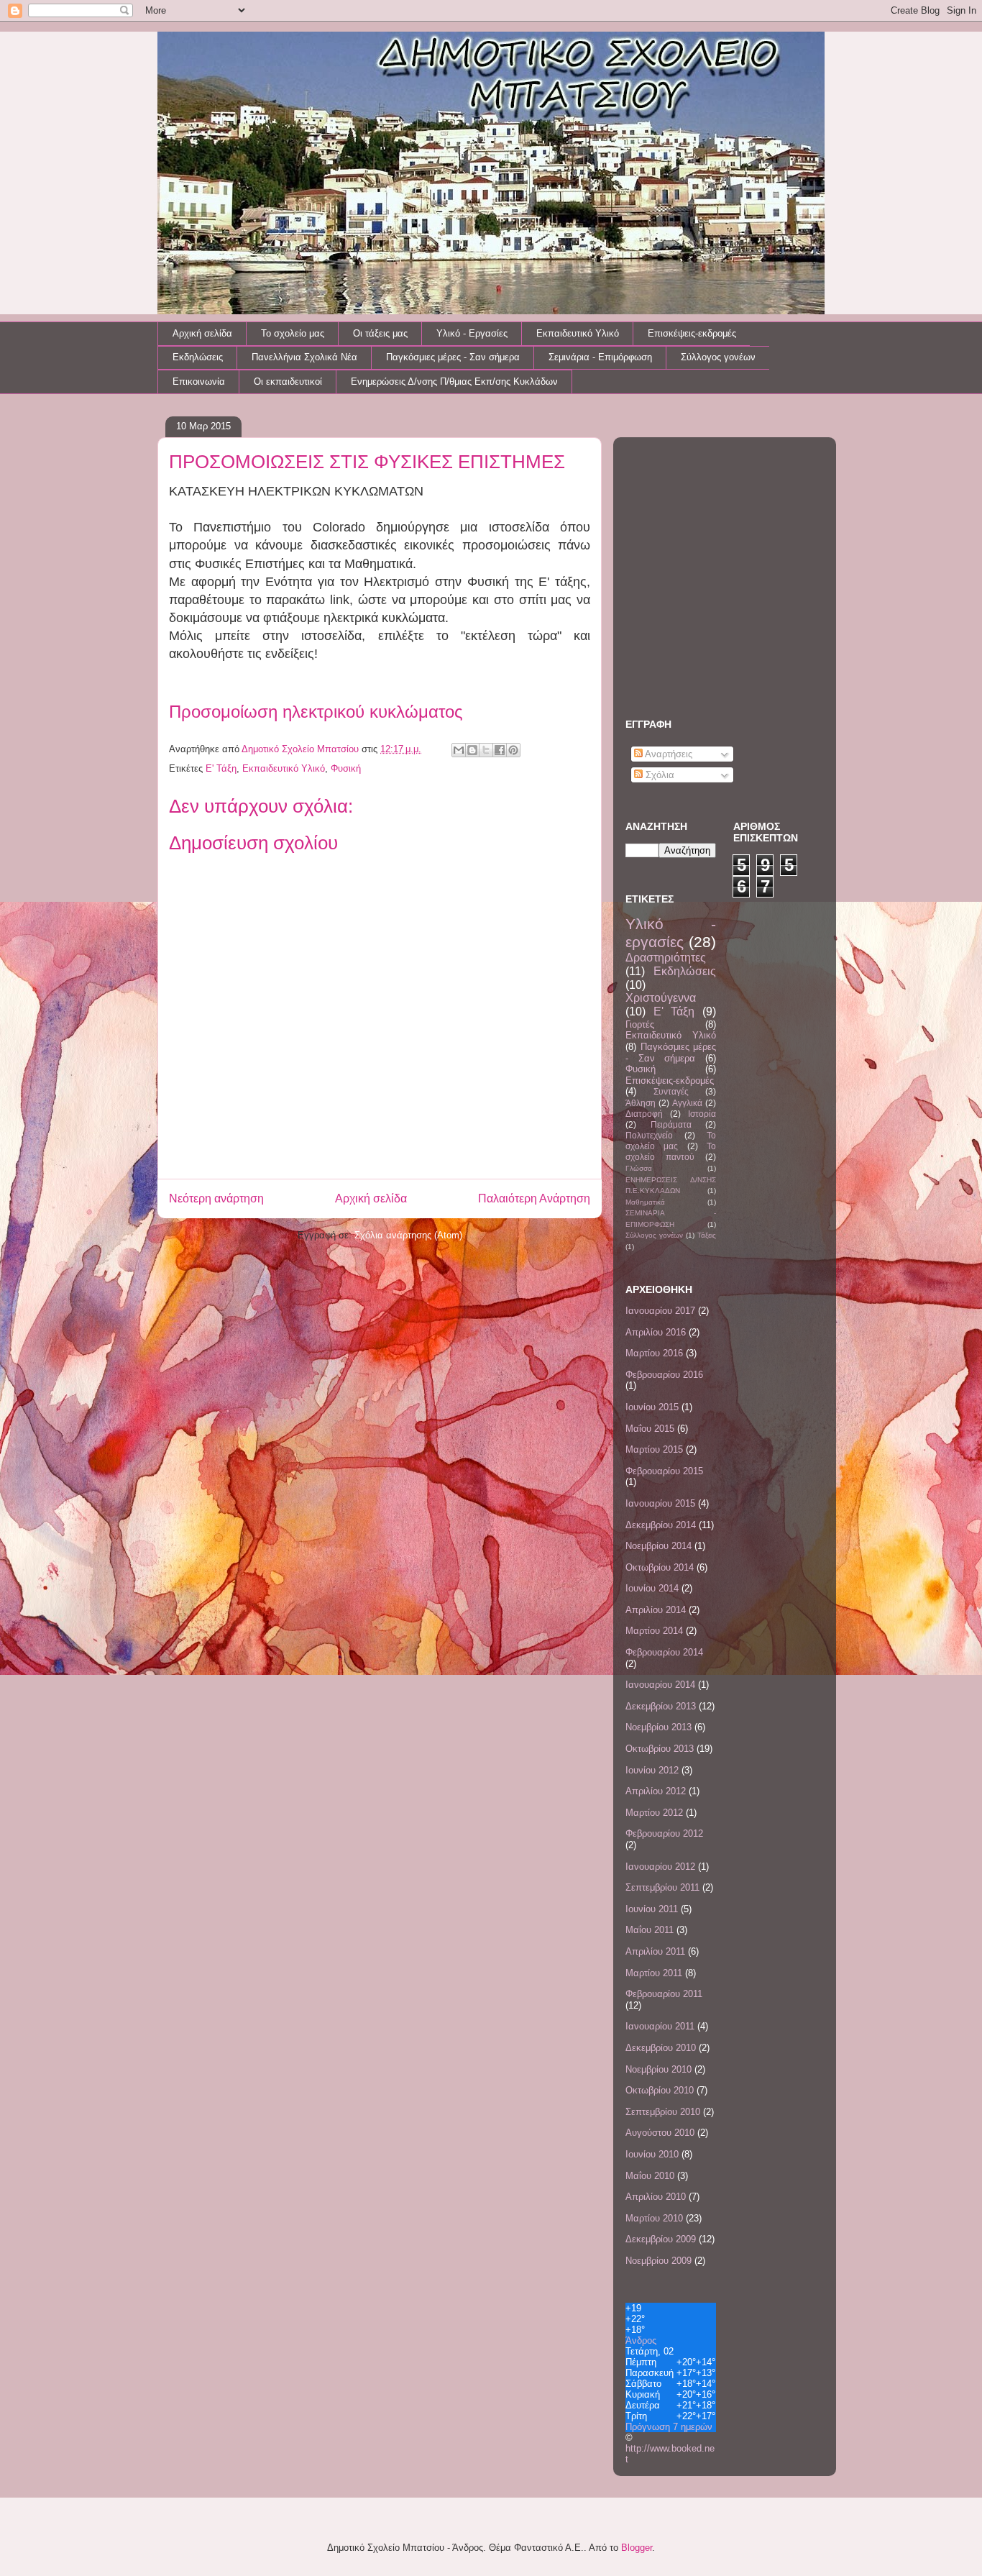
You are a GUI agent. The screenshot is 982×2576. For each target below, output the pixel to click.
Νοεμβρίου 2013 (659, 1727)
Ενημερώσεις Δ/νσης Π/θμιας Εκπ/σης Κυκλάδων (454, 382)
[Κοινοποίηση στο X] (486, 750)
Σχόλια (659, 775)
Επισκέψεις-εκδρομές (692, 333)
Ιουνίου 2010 (652, 2154)
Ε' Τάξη (221, 768)
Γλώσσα (639, 1168)
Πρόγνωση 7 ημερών (669, 2427)
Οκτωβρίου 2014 (660, 1567)
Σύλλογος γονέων (718, 357)
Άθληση (641, 1103)
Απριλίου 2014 (656, 1610)
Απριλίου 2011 (655, 1951)
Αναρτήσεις (667, 754)
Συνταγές (671, 1091)
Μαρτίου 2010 (654, 2218)
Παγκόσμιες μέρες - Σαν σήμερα (453, 357)
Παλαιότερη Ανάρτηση (534, 1198)
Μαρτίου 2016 (654, 1353)
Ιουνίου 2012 (652, 1770)
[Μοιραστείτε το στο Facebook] (500, 750)
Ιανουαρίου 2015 (660, 1503)
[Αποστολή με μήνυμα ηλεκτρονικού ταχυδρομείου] (459, 750)
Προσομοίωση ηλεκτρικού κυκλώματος (316, 712)
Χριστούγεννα (661, 998)
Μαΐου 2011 (650, 1930)
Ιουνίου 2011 (652, 1909)
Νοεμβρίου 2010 (659, 2069)
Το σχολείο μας (293, 333)
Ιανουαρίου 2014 (660, 1685)
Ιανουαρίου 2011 (660, 2026)
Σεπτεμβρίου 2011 (662, 1887)
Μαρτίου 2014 (654, 1631)
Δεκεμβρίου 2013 (661, 1706)
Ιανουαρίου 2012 (660, 1867)
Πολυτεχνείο (649, 1135)
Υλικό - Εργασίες (472, 333)
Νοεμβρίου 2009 (659, 2261)
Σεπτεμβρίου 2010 (663, 2112)
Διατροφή (644, 1114)
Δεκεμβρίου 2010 (661, 2048)
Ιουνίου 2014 (652, 1588)
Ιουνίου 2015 (652, 1407)
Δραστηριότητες (666, 958)
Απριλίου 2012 (656, 1791)
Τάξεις (707, 1235)
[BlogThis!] (472, 750)
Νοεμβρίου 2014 (659, 1546)
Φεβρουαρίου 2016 (664, 1375)
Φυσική (346, 768)
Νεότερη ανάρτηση (216, 1198)
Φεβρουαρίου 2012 (664, 1833)
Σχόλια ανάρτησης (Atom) (408, 1235)
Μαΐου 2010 (650, 2176)
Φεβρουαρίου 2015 (664, 1471)
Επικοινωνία (199, 382)
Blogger (637, 2548)
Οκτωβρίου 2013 (660, 1749)
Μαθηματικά (645, 1202)
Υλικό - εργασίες (671, 933)
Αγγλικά (687, 1103)
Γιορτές (640, 1024)
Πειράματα (671, 1124)
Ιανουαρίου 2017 (660, 1311)
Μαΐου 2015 (650, 1429)
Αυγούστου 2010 (660, 2133)
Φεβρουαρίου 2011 (664, 1994)
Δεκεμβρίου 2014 (661, 1525)
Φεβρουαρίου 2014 (664, 1652)
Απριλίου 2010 (656, 2197)
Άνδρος (641, 2340)
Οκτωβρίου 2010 (660, 2090)
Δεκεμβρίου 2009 (661, 2239)
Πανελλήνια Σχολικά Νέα (304, 357)
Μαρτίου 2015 (654, 1449)
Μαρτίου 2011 (654, 1973)
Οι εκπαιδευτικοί (288, 382)
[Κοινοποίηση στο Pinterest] (513, 750)
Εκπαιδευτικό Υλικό (578, 333)
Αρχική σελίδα (202, 333)
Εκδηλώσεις (198, 357)
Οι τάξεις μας (380, 333)
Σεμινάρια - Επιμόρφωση (600, 357)
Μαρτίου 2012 (654, 1813)
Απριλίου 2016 (656, 1332)
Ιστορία (702, 1114)
